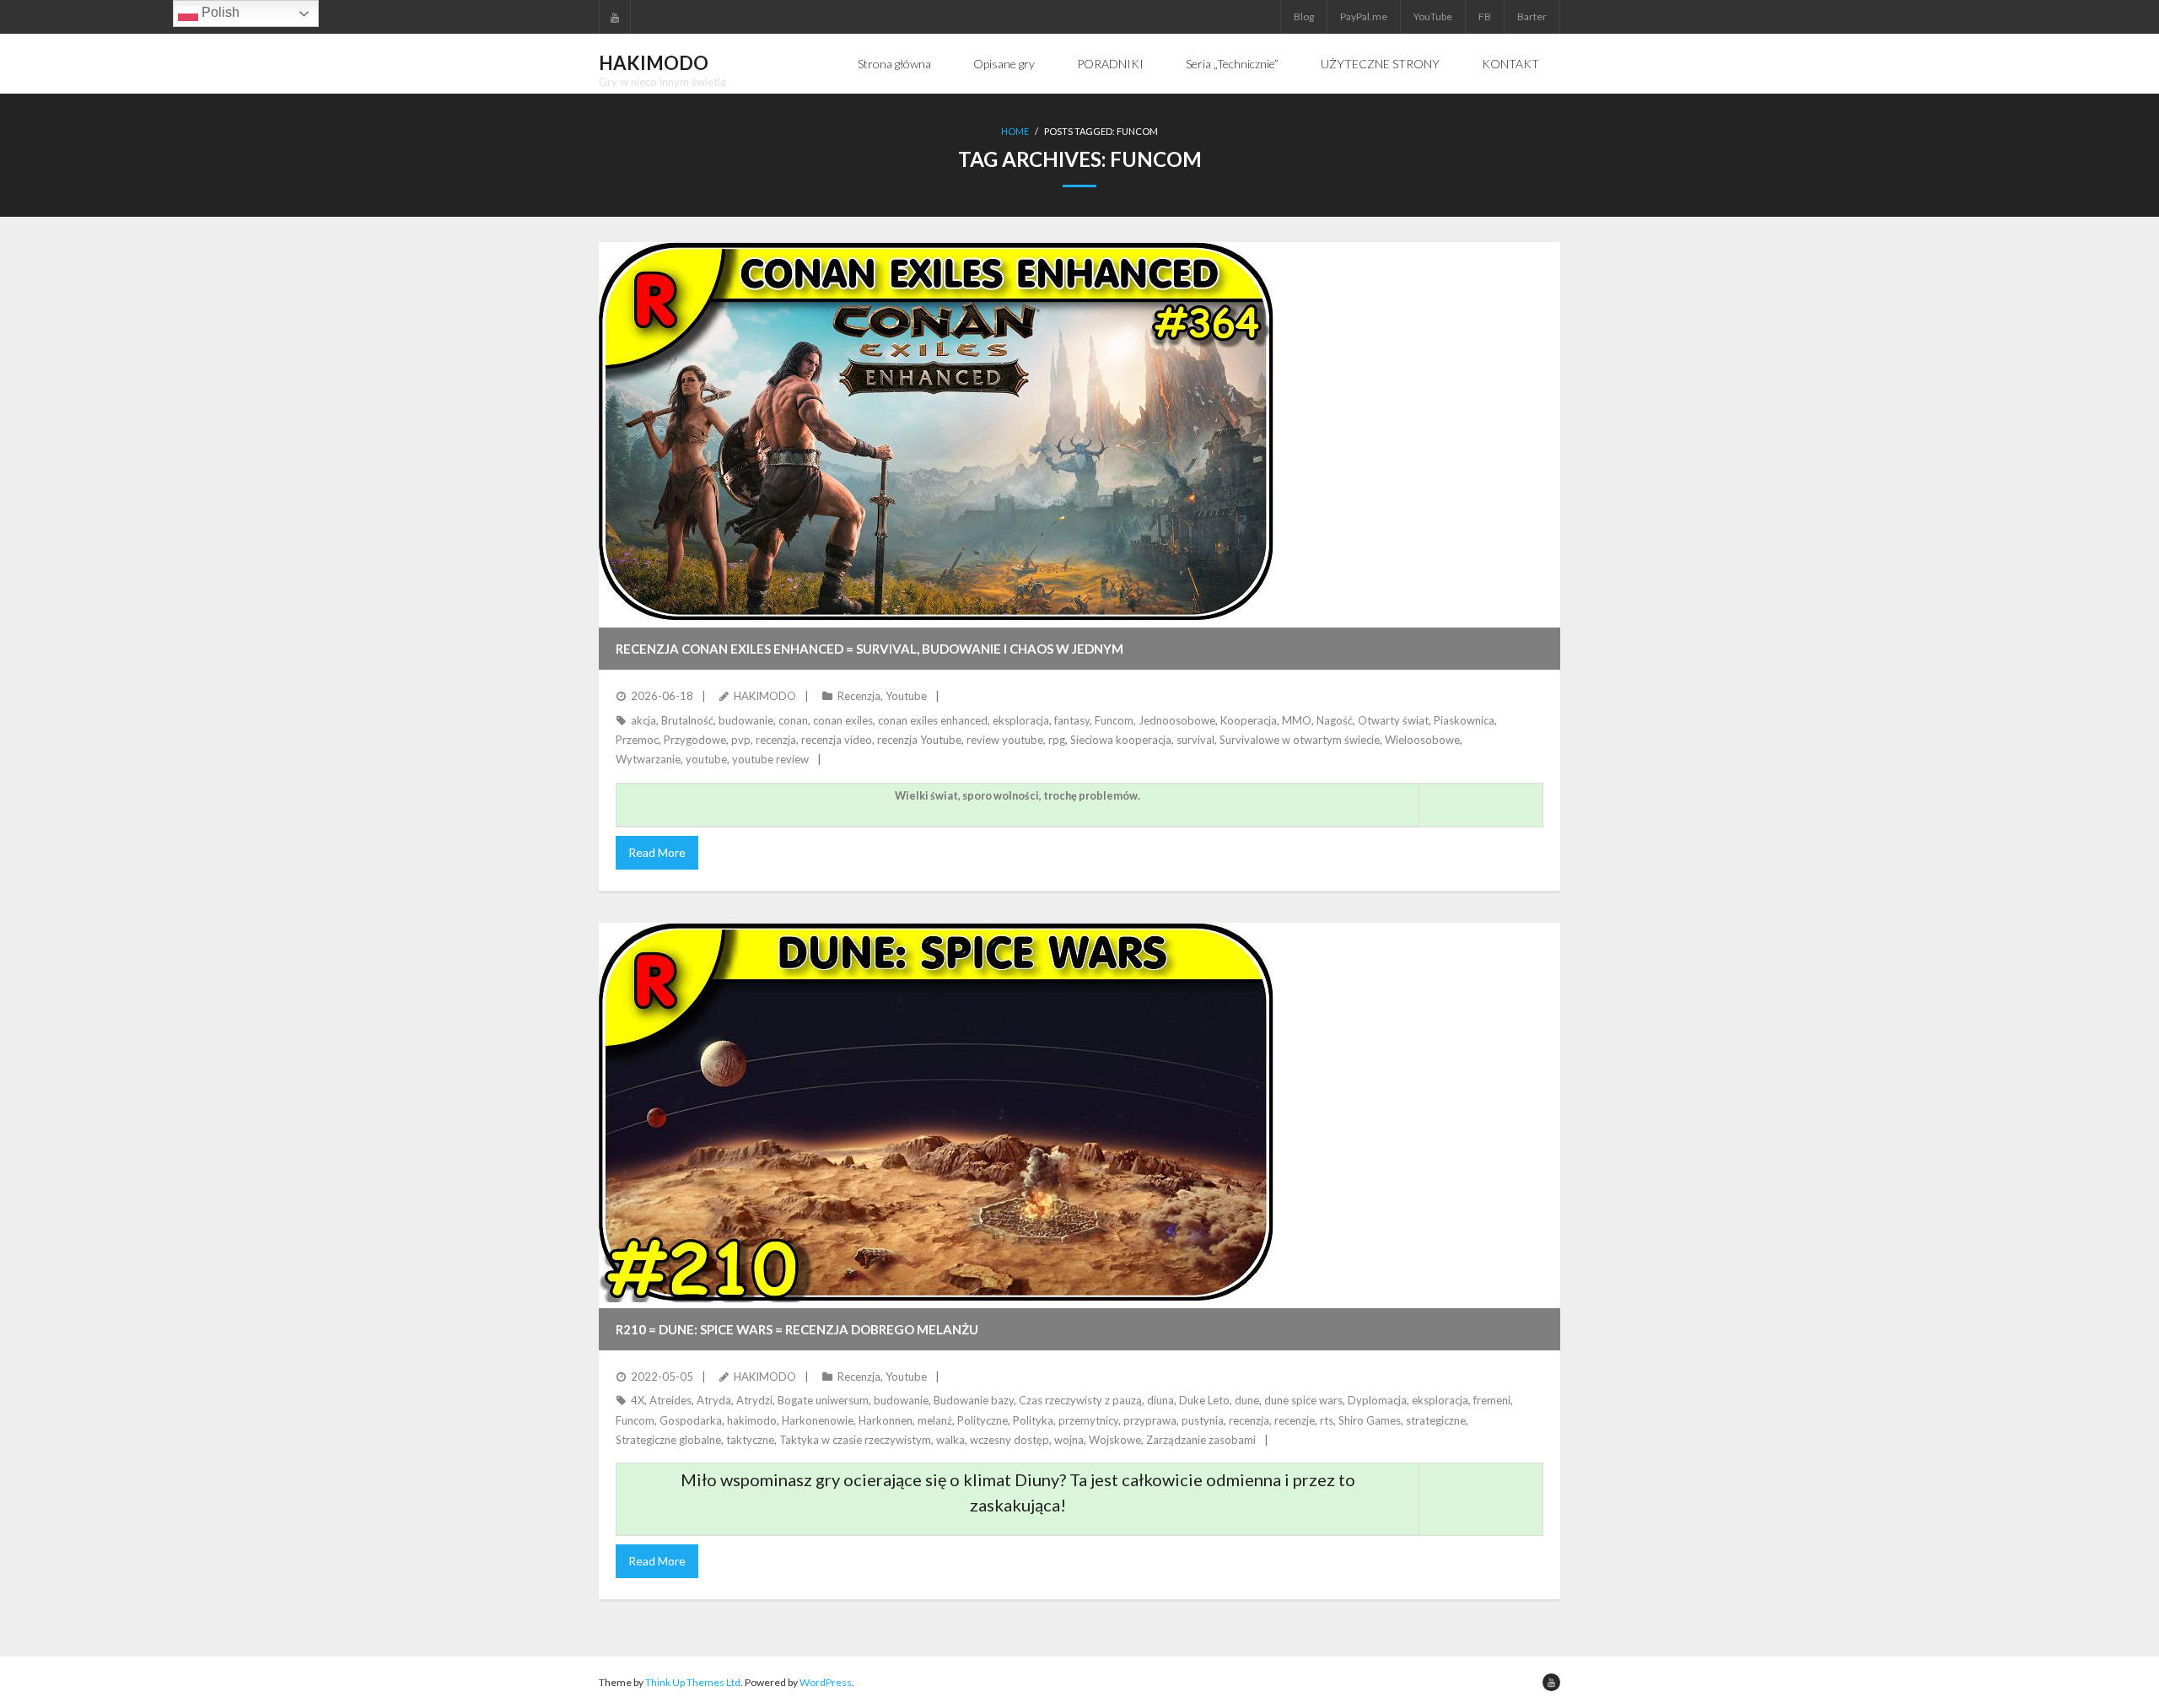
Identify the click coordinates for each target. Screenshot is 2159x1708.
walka (950, 1440)
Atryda (714, 1400)
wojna (1069, 1440)
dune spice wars (1303, 1400)
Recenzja (859, 696)
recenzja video (837, 740)
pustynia (1203, 1420)
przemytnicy (1088, 1420)
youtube (706, 759)
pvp (741, 740)
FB (1485, 16)
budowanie (746, 720)
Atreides (670, 1400)
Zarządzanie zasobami (1201, 1440)
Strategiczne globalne (668, 1440)
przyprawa (1150, 1420)
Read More (657, 852)
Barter (1532, 16)
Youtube (906, 696)
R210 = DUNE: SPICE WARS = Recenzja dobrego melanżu (797, 1329)
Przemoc (637, 740)
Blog (1304, 16)
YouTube (1433, 16)
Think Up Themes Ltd (693, 1682)
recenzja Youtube (919, 740)
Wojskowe (1115, 1440)
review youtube (1005, 740)
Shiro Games (1370, 1420)
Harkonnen (886, 1420)
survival (1195, 740)
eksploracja (1021, 720)
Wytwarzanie (648, 759)
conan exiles (843, 720)
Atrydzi (754, 1400)
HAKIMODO (765, 696)
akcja (643, 720)
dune (1247, 1400)
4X (638, 1400)
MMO (1297, 720)
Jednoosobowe (1177, 720)
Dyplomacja (1377, 1400)
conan (793, 720)
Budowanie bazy (974, 1400)
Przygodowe (695, 740)
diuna (1160, 1400)
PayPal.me (1364, 16)
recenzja (776, 740)
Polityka (1033, 1420)
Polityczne (983, 1420)
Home (1015, 131)
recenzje (1295, 1420)
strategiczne (1436, 1420)
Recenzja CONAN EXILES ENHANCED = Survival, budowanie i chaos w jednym (870, 649)
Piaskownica (1464, 720)
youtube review (770, 759)
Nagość (1335, 720)
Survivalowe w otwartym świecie (1300, 740)
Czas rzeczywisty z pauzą (1080, 1400)
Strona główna (894, 64)
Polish (219, 12)
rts (1327, 1420)
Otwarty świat (1393, 720)
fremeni (1492, 1400)
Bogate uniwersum (823, 1400)
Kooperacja (1249, 720)
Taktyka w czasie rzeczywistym (855, 1440)
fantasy (1072, 720)
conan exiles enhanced (933, 720)
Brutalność (687, 720)
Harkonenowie (818, 1420)
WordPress (826, 1682)
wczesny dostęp (1010, 1440)
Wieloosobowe (1422, 740)
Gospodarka (691, 1420)
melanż (935, 1420)
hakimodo (752, 1420)
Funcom (1114, 720)
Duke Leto (1204, 1400)
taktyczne (750, 1440)
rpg (1057, 740)
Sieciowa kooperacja (1121, 740)
